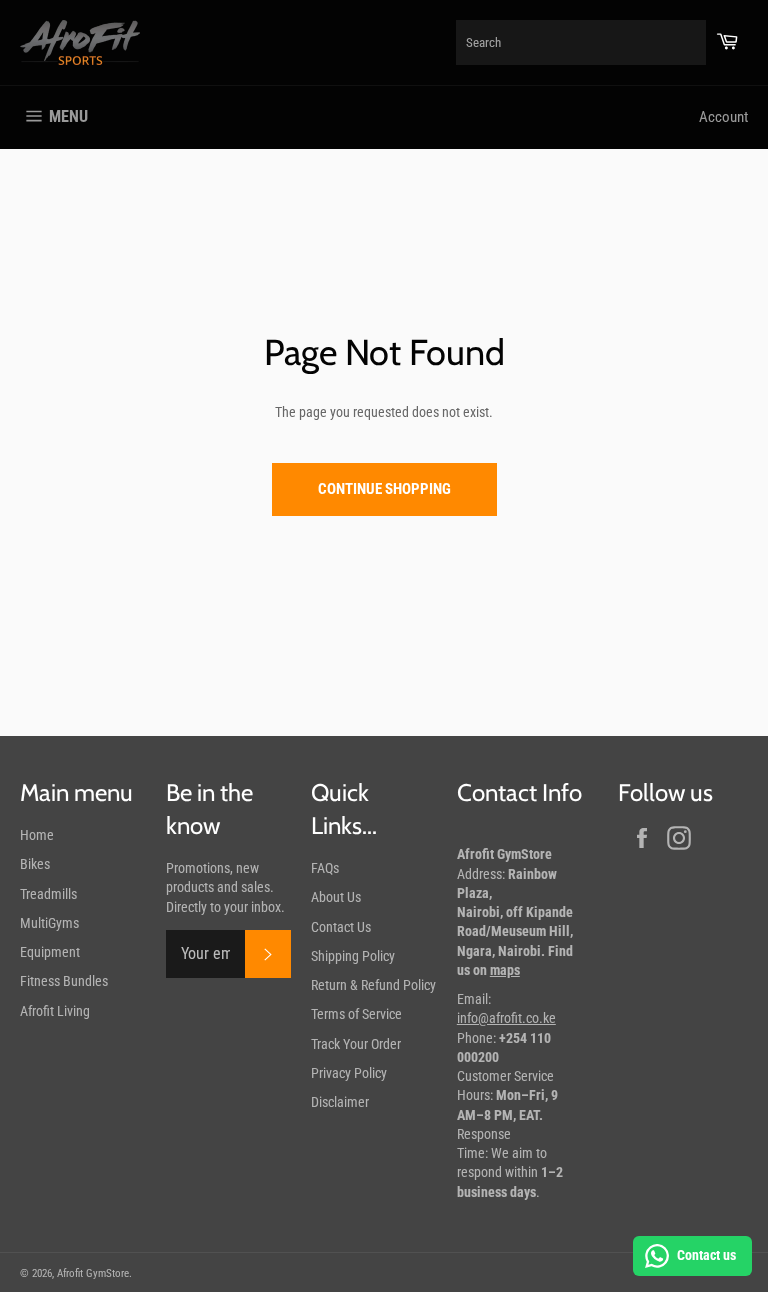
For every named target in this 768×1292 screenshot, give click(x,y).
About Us (336, 897)
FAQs (325, 868)
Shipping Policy (353, 956)
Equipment (50, 952)
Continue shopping (384, 489)
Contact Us (341, 927)
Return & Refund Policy (373, 985)
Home (37, 835)
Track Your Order (356, 1044)
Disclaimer (340, 1102)
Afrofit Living (55, 1011)
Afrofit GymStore (93, 1273)
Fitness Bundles (64, 981)
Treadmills (48, 894)
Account (723, 117)
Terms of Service (356, 1014)
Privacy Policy (349, 1073)
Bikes (35, 864)
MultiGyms (49, 923)
